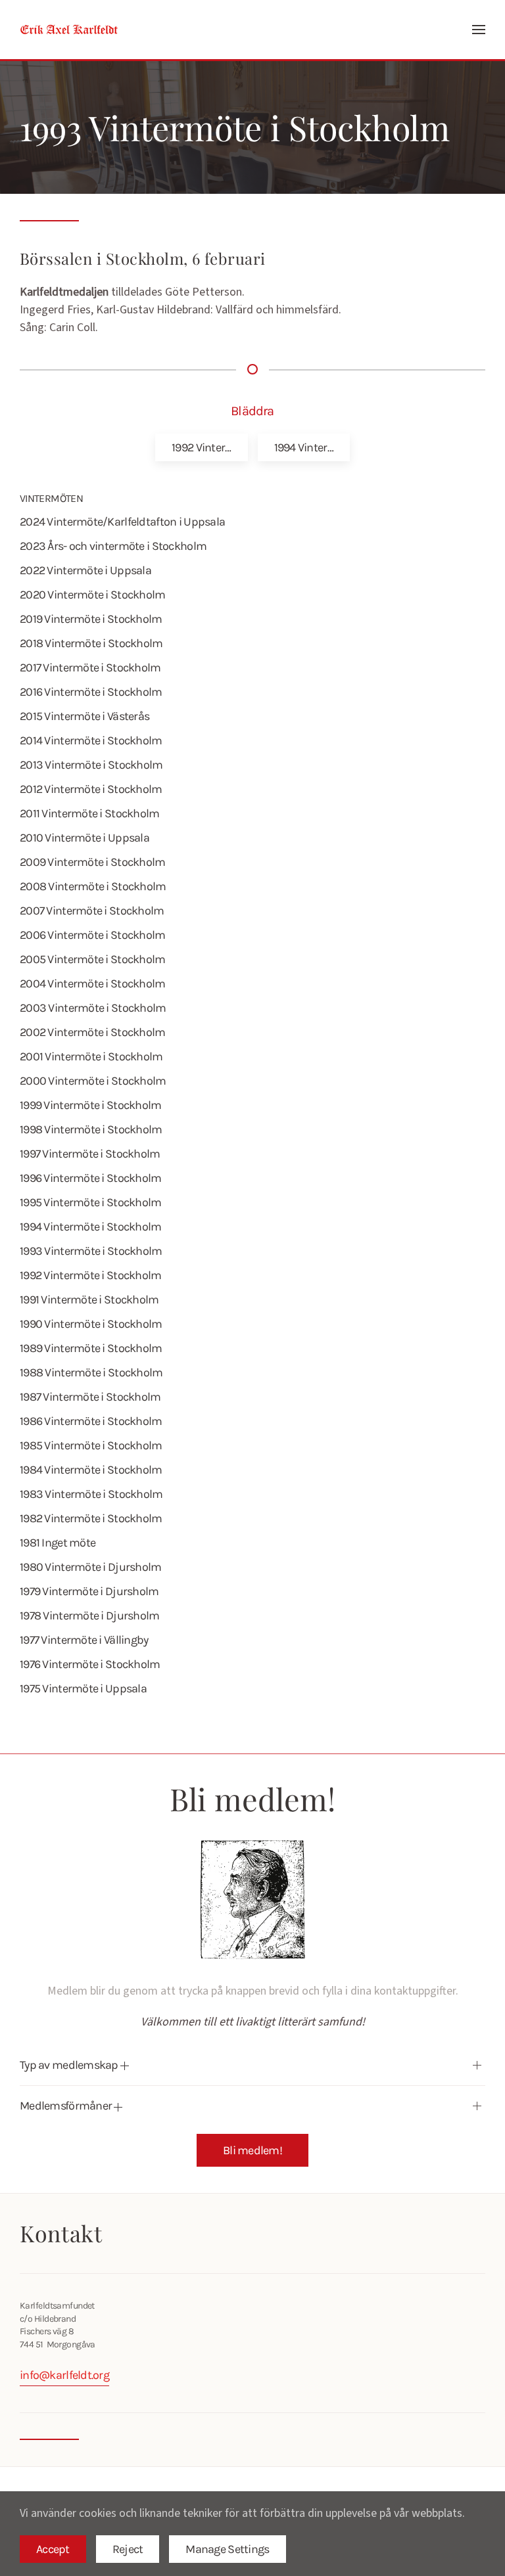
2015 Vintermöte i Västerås (84, 716)
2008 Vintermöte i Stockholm (93, 886)
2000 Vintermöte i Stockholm (93, 1081)
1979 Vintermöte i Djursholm (89, 1591)
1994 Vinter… (304, 447)
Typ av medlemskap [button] (70, 2065)
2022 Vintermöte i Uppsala (85, 570)
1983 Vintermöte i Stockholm (91, 1494)
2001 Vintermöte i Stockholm (91, 1056)
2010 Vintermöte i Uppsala (84, 838)
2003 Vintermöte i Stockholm (93, 1008)
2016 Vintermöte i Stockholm (91, 692)
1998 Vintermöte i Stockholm (91, 1129)
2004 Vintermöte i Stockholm (93, 983)
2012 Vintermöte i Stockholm (91, 789)
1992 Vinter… (201, 447)
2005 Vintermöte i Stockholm (93, 959)
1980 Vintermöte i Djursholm (91, 1567)
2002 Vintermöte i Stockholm (93, 1032)
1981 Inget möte (58, 1543)
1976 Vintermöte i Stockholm (90, 1664)
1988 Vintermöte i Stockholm (91, 1372)
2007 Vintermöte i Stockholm (92, 911)
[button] (479, 30)
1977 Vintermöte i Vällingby (84, 1640)
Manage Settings (227, 2549)
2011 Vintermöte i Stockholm (90, 813)
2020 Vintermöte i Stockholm (93, 595)
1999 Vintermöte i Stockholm (91, 1105)
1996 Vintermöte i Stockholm (91, 1178)
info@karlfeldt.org (64, 2375)
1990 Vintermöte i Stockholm (91, 1324)
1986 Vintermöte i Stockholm (91, 1421)
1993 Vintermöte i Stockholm (91, 1251)
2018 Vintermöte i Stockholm (91, 643)
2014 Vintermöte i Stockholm (91, 740)
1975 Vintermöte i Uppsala (83, 1688)
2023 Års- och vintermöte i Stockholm (113, 546)
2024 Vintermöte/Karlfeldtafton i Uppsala (122, 522)
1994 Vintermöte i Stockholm (91, 1227)
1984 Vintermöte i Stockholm (91, 1470)
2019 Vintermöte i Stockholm (91, 619)
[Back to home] (69, 30)
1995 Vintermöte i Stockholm (91, 1202)
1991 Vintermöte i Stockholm (89, 1299)
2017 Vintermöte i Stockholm (90, 667)
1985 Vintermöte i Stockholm (91, 1445)
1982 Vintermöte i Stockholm (91, 1518)
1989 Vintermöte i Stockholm (91, 1348)
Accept (53, 2549)
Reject (128, 2549)
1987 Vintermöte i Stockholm (90, 1397)
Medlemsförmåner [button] (67, 2106)
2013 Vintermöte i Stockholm (91, 765)
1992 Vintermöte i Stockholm (91, 1275)
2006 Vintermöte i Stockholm (93, 935)
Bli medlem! (252, 2150)
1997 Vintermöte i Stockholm (90, 1154)
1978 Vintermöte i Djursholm (90, 1616)
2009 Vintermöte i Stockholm (93, 862)
